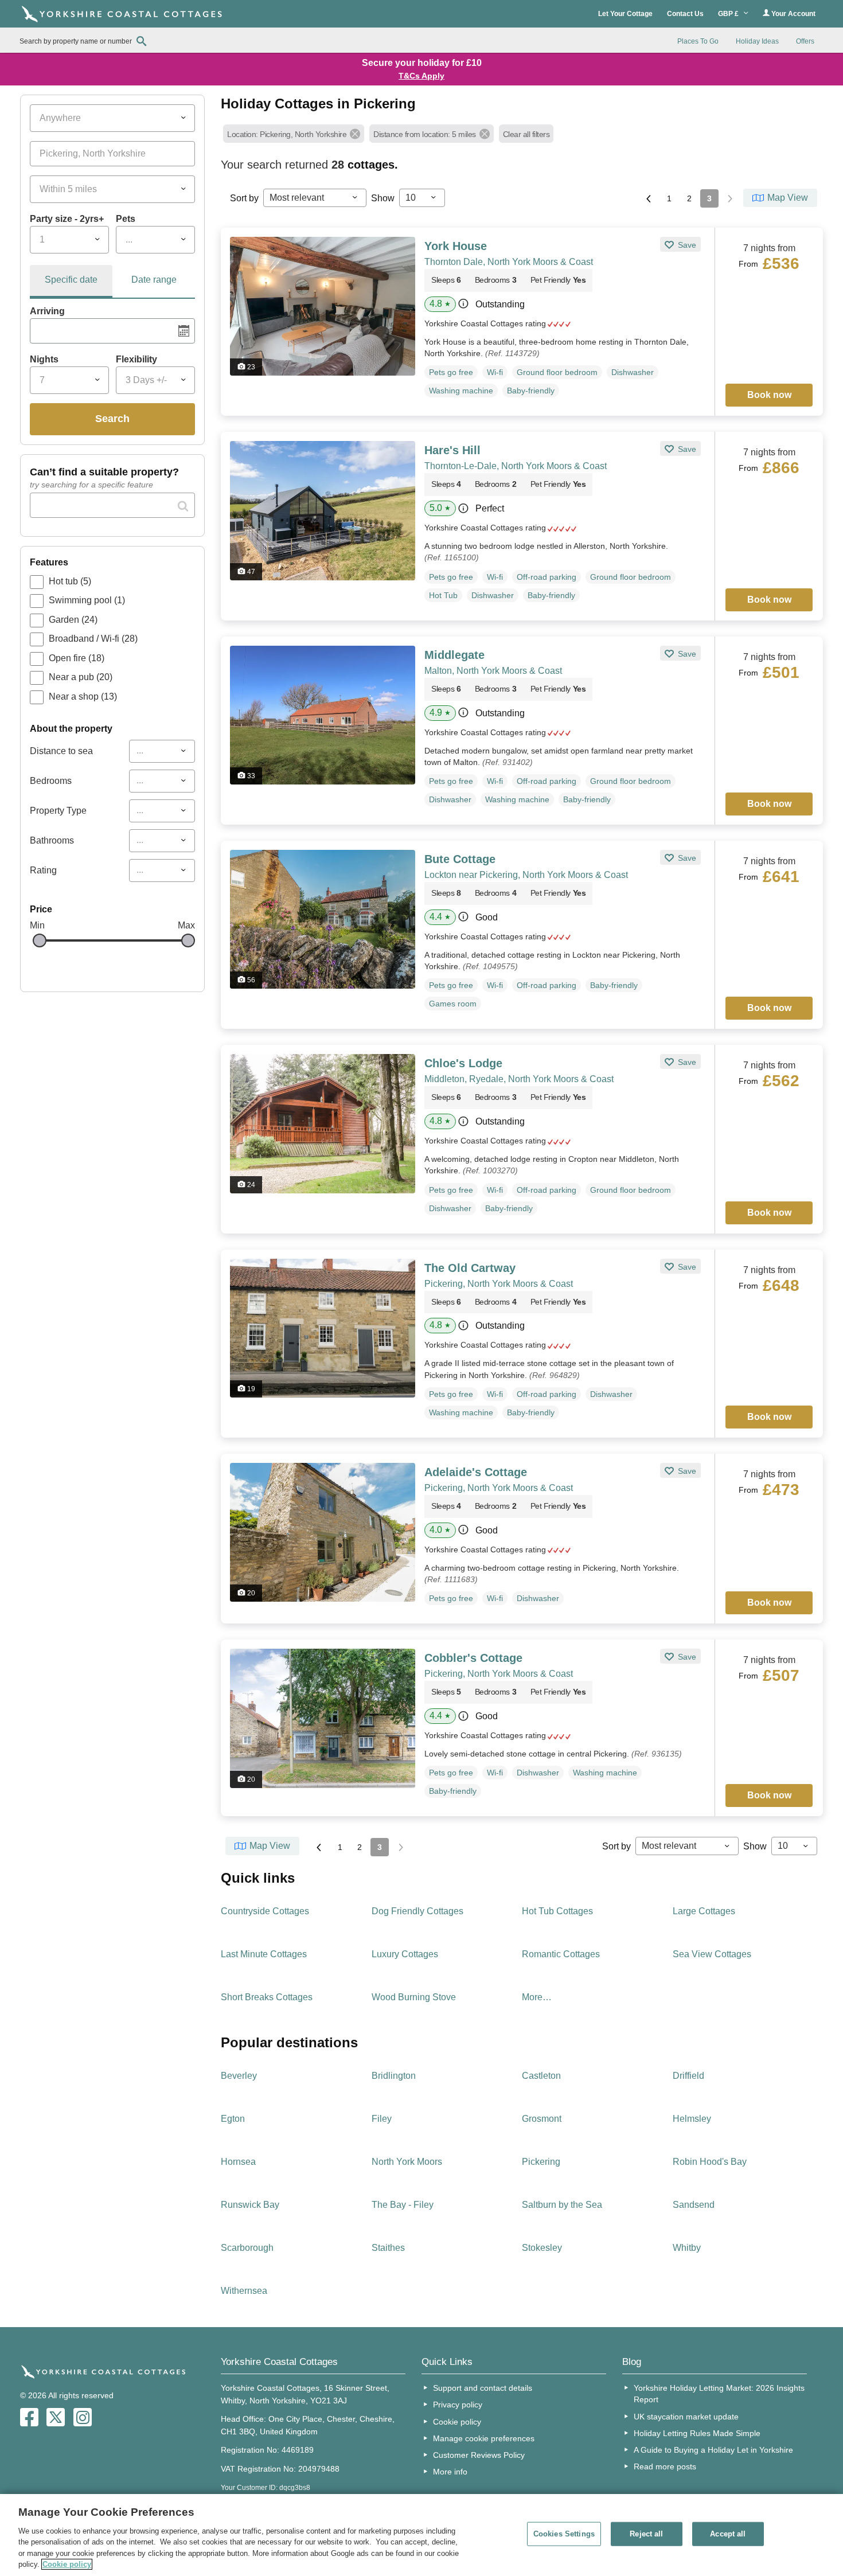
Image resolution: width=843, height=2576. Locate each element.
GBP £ (729, 14)
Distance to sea (61, 751)
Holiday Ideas (757, 41)
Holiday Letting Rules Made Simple (697, 2433)
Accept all (728, 2534)
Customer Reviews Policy (479, 2455)
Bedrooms (51, 781)
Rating (43, 870)
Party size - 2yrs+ (67, 219)
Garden (73, 620)
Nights (44, 359)
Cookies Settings (564, 2534)
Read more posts (665, 2466)
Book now (769, 395)
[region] (421, 2535)
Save (686, 245)
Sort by (244, 198)
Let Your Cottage (625, 14)
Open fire (77, 658)
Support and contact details (483, 2388)
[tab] (71, 282)
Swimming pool (87, 600)
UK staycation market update (686, 2417)
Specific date (71, 280)
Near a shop (83, 696)
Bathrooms (52, 840)
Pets (126, 219)
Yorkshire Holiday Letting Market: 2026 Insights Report (719, 2394)
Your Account (793, 14)
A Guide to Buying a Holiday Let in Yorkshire (713, 2450)
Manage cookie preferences (484, 2438)
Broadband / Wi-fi (93, 639)
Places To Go (698, 41)
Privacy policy (458, 2405)
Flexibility (136, 359)
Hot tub (70, 581)
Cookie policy (457, 2422)
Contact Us (685, 14)
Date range (154, 280)
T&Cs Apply (421, 76)
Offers (805, 41)
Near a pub (81, 677)
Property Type (58, 811)
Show (383, 198)
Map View (788, 198)
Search (112, 419)
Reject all (646, 2534)
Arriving (47, 311)
